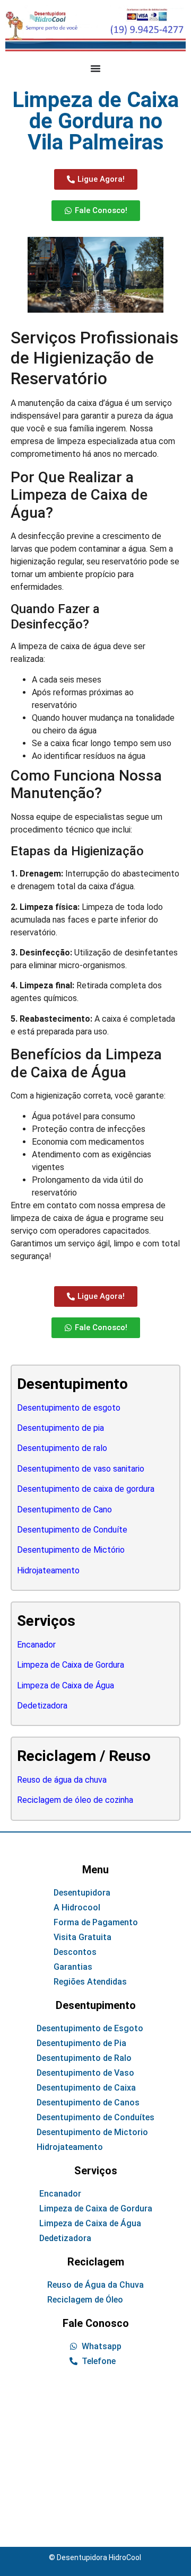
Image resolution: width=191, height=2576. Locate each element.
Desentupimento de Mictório (71, 1550)
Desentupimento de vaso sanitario (81, 1469)
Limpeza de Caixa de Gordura (71, 1665)
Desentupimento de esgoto (69, 1408)
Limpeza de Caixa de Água (66, 1685)
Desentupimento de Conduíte (72, 1530)
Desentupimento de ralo (62, 1448)
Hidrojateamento (48, 1570)
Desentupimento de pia (60, 1428)
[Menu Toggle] (95, 68)
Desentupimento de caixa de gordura (86, 1489)
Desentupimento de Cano (64, 1510)
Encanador (36, 1645)
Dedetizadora (42, 1706)
